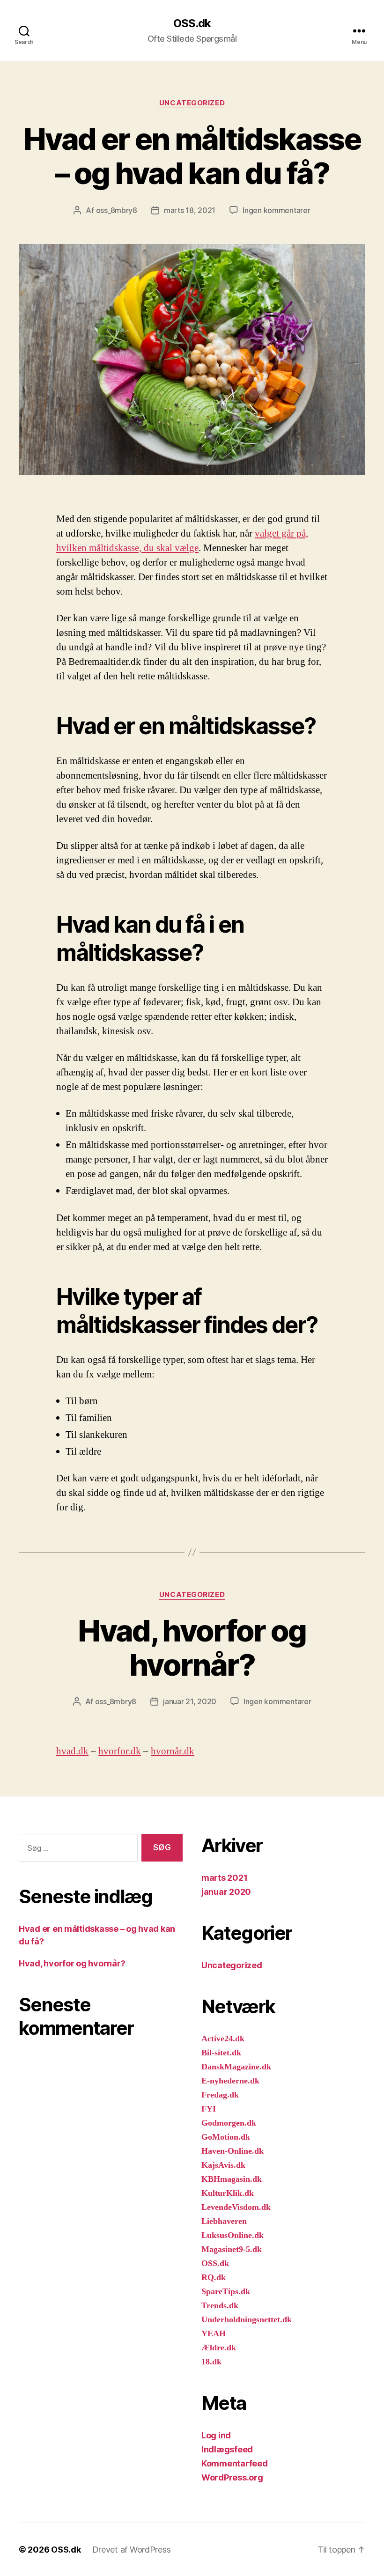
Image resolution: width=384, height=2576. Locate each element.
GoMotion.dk (226, 2137)
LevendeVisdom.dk (236, 2207)
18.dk (211, 2362)
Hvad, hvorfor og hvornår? (192, 1648)
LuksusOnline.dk (233, 2235)
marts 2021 (224, 1878)
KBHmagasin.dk (232, 2179)
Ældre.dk (219, 2348)
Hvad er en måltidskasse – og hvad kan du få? (192, 156)
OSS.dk (192, 23)
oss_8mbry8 (117, 210)
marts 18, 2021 (190, 210)
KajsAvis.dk (223, 2165)
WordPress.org (232, 2477)
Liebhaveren (224, 2221)
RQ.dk (214, 2278)
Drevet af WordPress (132, 2550)
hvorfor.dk (120, 1751)
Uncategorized (192, 103)
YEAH (214, 2334)
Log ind (216, 2435)
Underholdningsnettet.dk (247, 2320)
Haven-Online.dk (233, 2151)
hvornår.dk (173, 1751)
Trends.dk (220, 2306)
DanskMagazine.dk (236, 2067)
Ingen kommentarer (276, 210)
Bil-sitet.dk (221, 2053)
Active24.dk (223, 2039)
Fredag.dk (220, 2095)
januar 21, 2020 (190, 1701)
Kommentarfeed (235, 2463)
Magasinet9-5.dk (232, 2249)
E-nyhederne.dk (230, 2081)
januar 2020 (226, 1892)
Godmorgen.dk (229, 2123)
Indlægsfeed (227, 2449)
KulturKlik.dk (228, 2193)
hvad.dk (72, 1751)
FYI (209, 2109)
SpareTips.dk (226, 2292)
